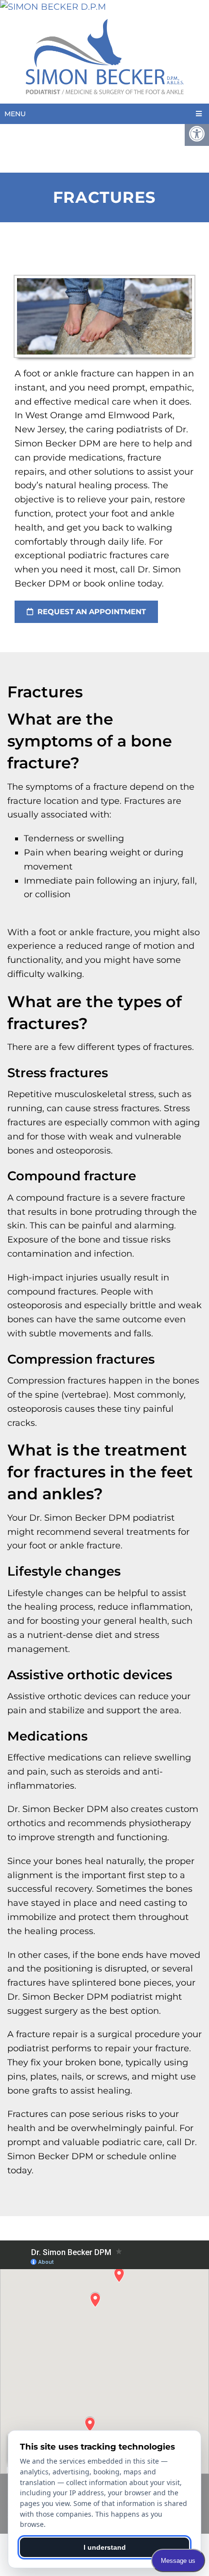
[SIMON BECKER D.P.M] (104, 7)
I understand (105, 2547)
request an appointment (91, 612)
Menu (15, 114)
